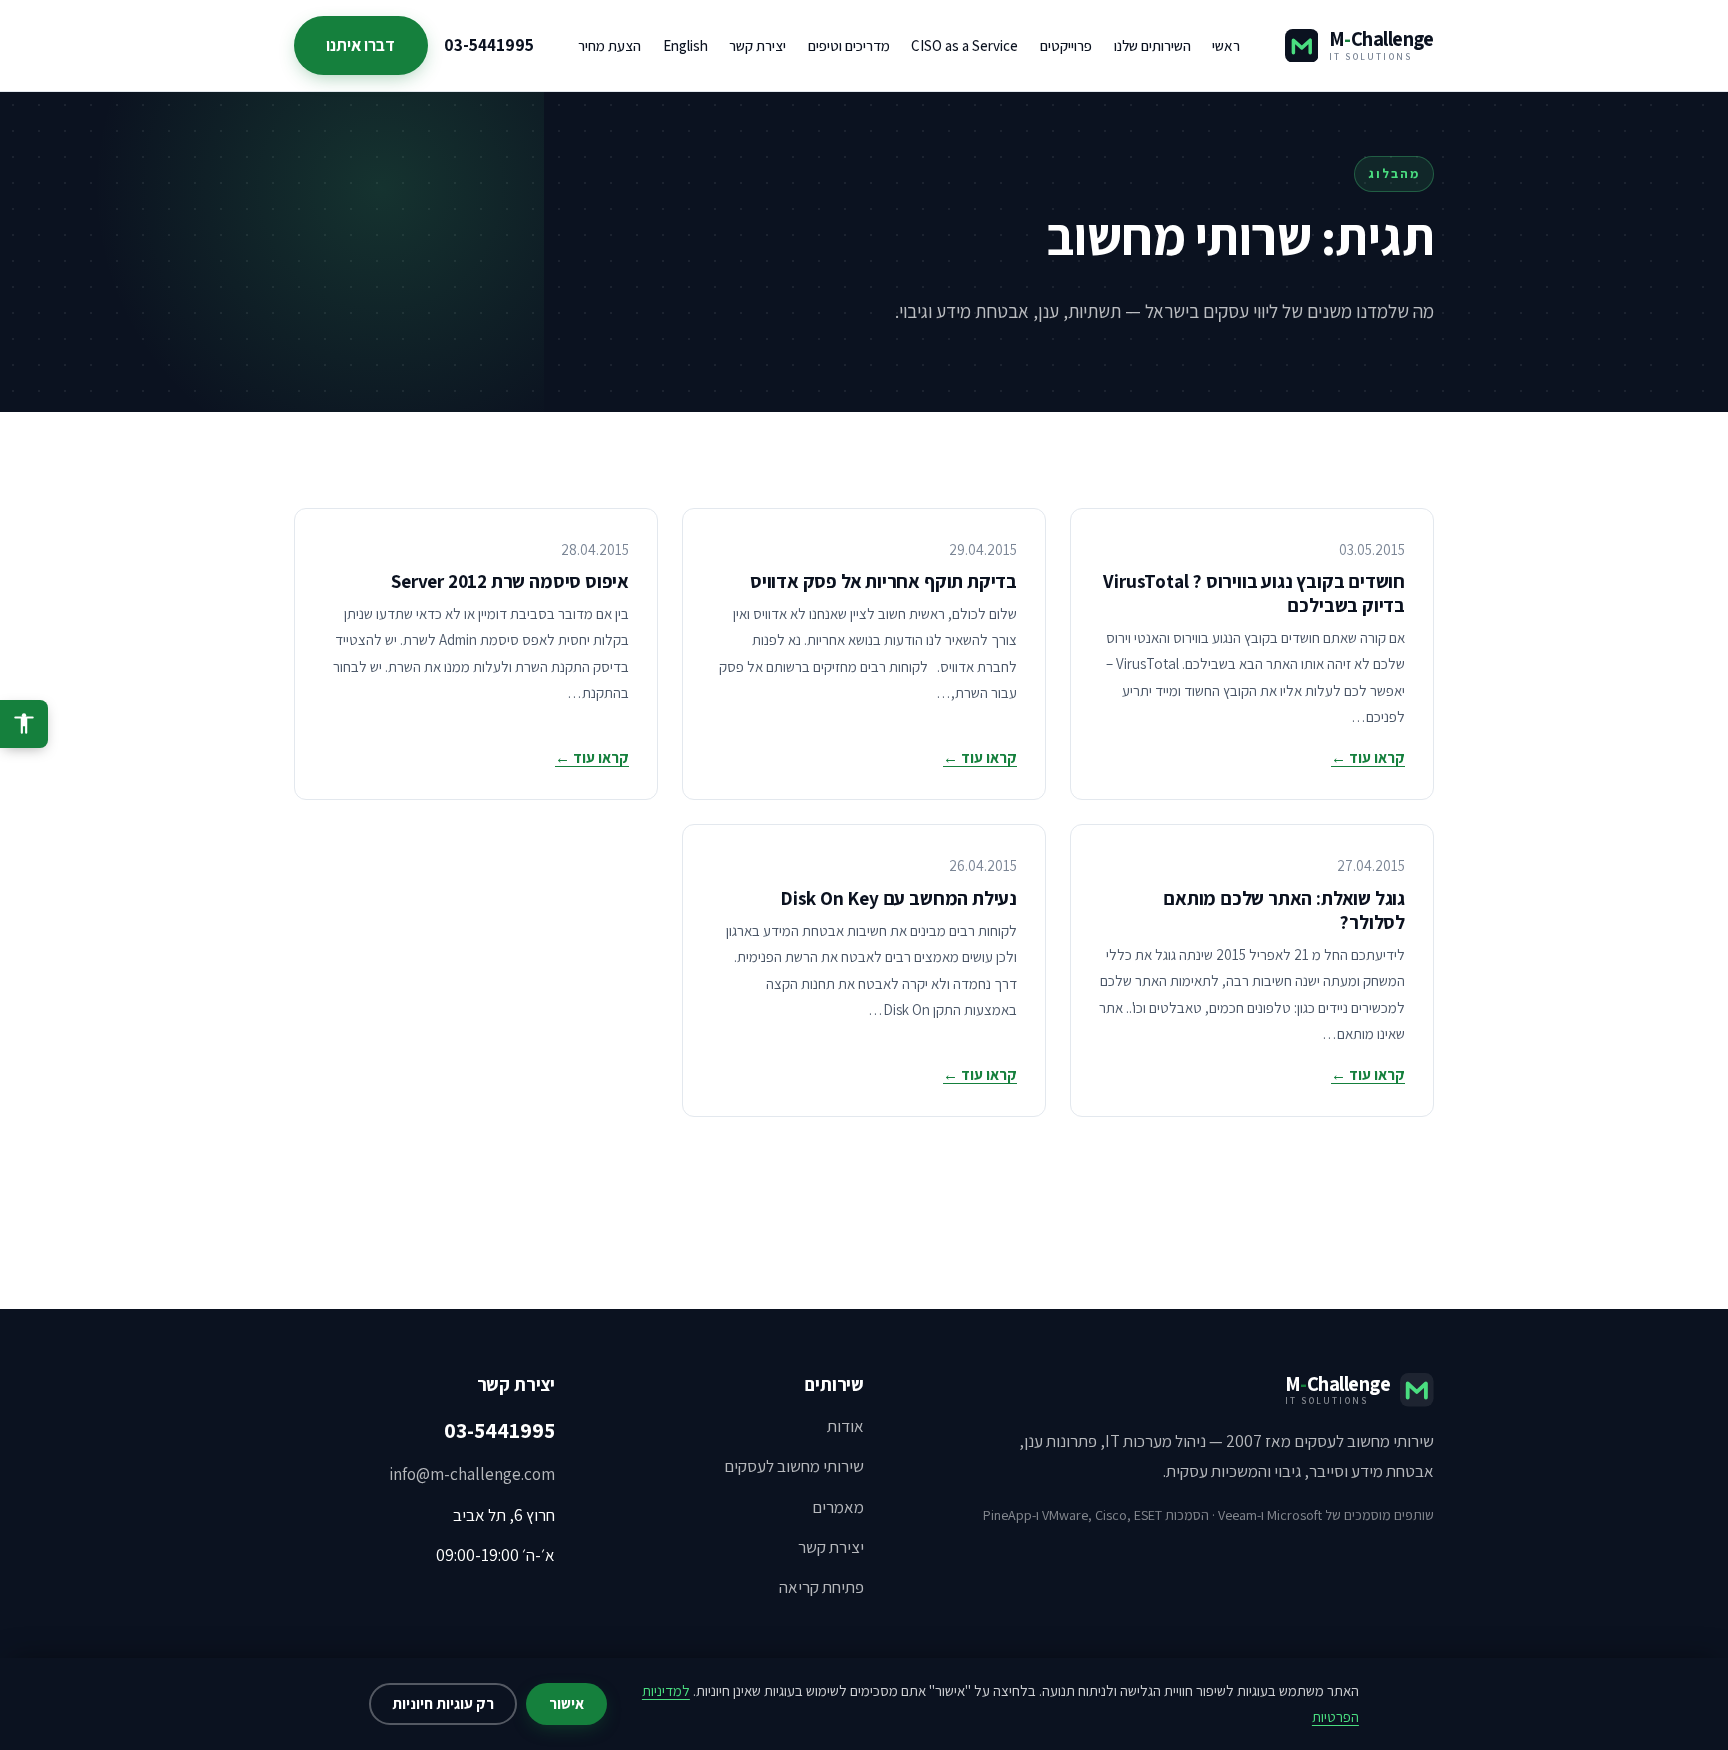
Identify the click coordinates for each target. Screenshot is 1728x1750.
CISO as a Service (964, 45)
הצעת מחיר (609, 45)
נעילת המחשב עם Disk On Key (898, 898)
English (685, 45)
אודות (845, 1426)
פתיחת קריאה (821, 1587)
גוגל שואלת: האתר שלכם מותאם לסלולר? (1284, 910)
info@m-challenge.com (472, 1474)
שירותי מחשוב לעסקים (794, 1466)
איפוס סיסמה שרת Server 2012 (510, 581)
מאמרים (838, 1507)
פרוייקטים (1066, 45)
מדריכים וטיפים (849, 45)
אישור (566, 1703)
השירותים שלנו (1152, 45)
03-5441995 (489, 45)
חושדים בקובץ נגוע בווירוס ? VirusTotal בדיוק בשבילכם (1254, 593)
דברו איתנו (360, 45)
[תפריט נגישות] (24, 724)
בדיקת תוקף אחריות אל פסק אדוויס (883, 581)
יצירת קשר (757, 45)
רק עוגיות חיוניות (443, 1703)
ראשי (1226, 45)
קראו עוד (1368, 757)
